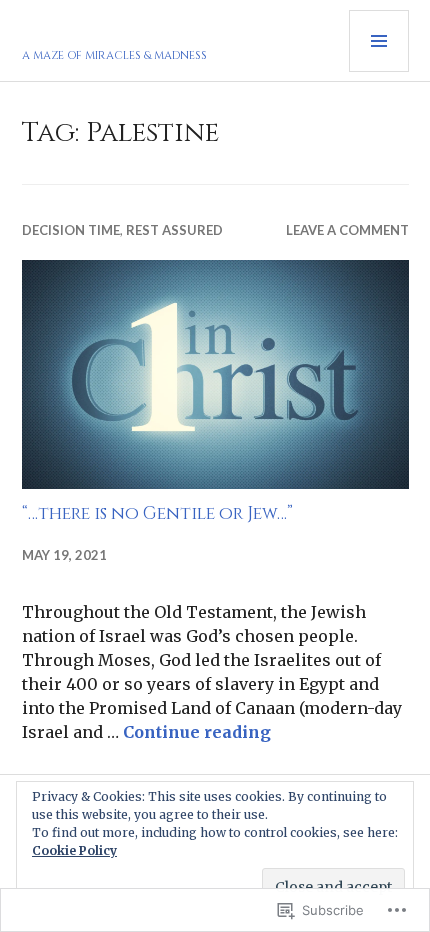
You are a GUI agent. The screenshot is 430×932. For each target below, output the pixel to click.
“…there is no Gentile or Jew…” (157, 514)
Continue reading (197, 732)
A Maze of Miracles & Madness (114, 55)
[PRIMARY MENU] (379, 41)
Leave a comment (347, 230)
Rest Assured (174, 230)
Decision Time (71, 230)
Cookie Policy (74, 850)
